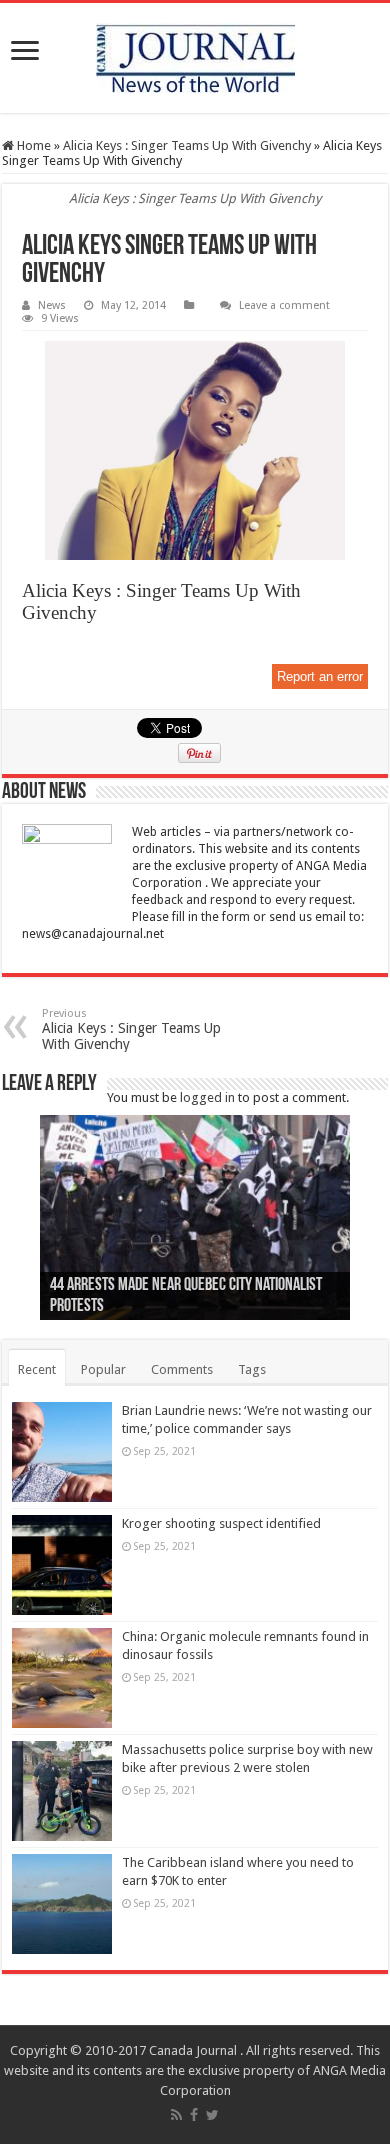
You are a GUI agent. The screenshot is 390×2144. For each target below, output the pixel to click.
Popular (103, 1369)
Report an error (320, 676)
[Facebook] (194, 2115)
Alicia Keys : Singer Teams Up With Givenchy (187, 145)
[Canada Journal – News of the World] (195, 58)
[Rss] (176, 2115)
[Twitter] (212, 2115)
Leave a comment (284, 305)
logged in (207, 1097)
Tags (252, 1369)
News (52, 305)
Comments (182, 1369)
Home (32, 145)
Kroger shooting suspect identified (221, 1523)
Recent (37, 1369)
